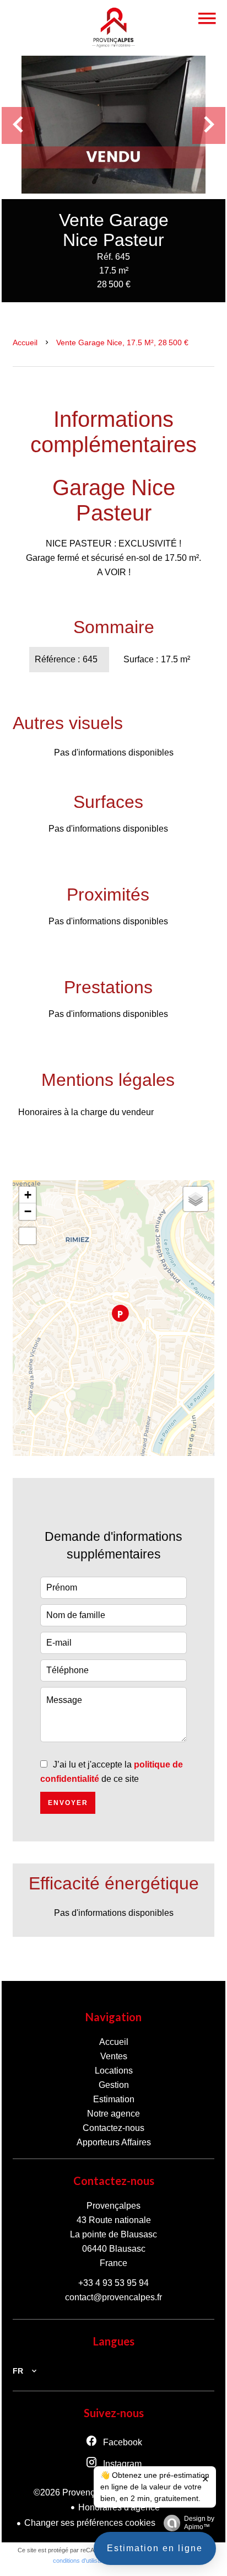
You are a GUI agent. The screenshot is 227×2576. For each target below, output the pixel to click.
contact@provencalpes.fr (113, 2297)
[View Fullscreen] (28, 1236)
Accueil (25, 342)
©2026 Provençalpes (75, 2492)
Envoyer (68, 1803)
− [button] (28, 1211)
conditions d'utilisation (82, 2561)
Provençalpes (113, 2206)
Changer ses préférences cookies (90, 2523)
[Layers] (196, 1199)
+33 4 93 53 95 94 (113, 2283)
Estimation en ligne (155, 2548)
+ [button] (28, 1195)
